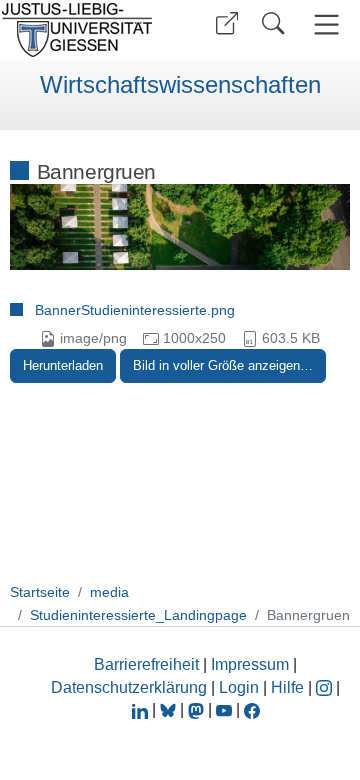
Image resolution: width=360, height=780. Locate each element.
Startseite (40, 592)
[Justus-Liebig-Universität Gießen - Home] (83, 30)
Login (241, 687)
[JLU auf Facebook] (252, 709)
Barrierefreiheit (146, 664)
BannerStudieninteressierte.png (135, 310)
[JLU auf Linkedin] (142, 709)
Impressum (250, 664)
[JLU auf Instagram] (326, 687)
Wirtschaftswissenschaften (180, 85)
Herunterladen (63, 365)
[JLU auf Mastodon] (198, 709)
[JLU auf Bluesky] (170, 709)
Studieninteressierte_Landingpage (138, 615)
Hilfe (287, 687)
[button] (227, 23)
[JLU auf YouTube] (224, 709)
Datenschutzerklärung (129, 687)
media (109, 592)
